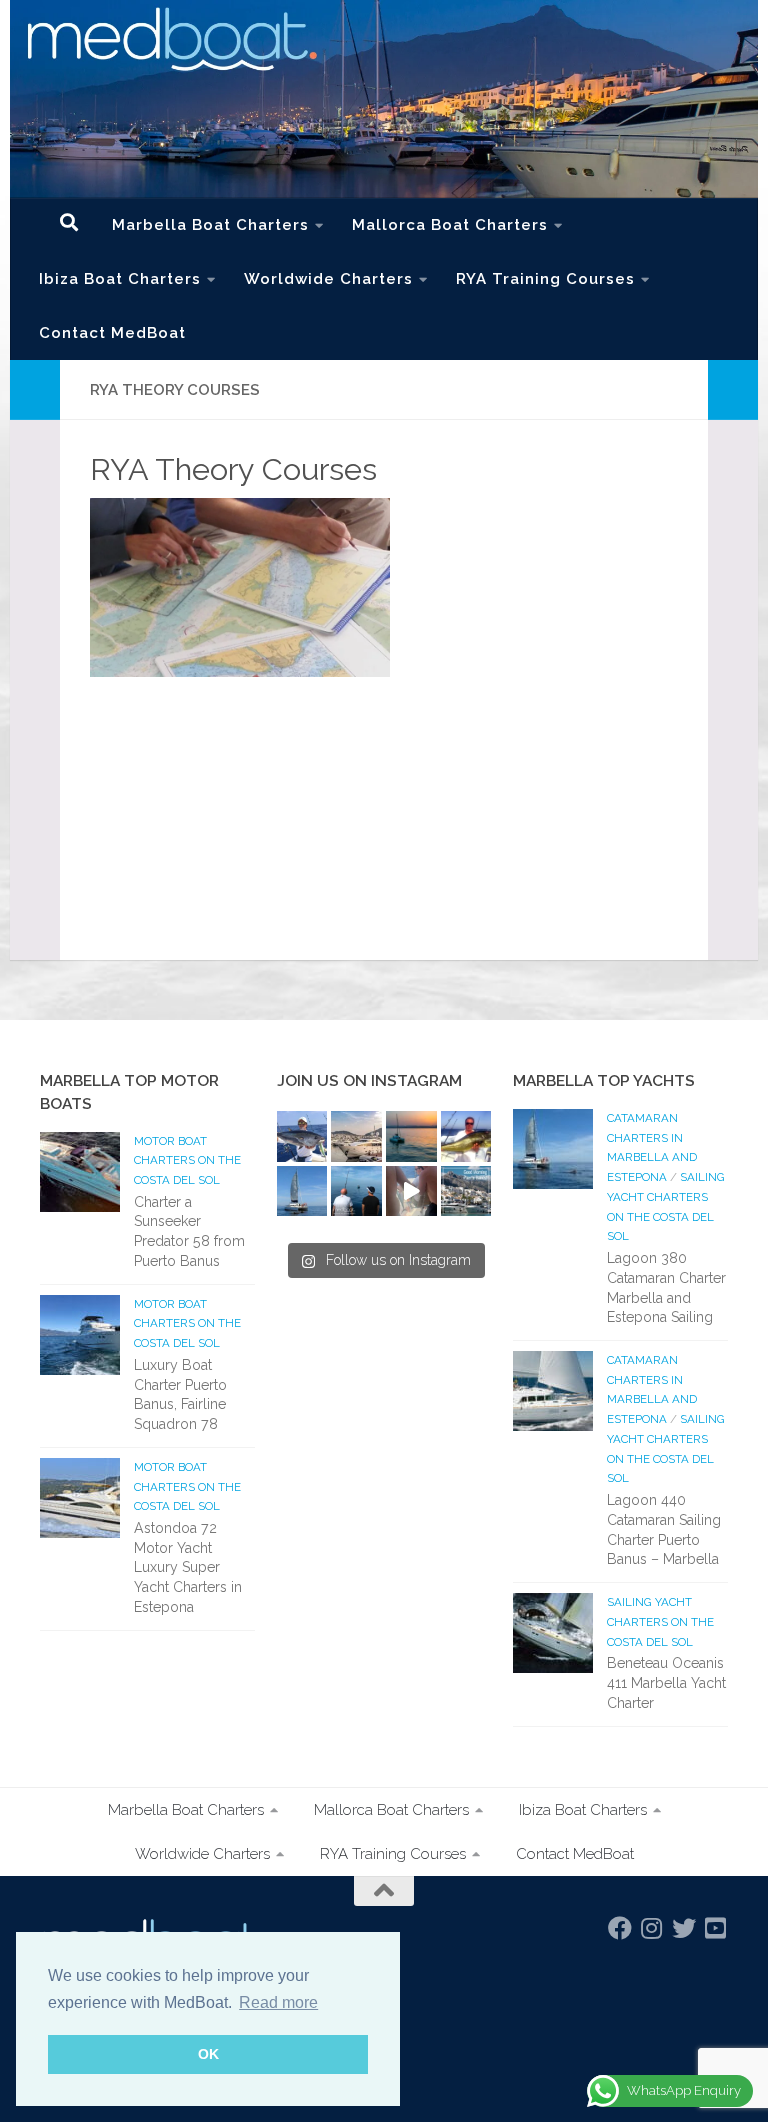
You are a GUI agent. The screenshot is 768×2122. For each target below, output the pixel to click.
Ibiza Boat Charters (120, 279)
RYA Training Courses (545, 279)
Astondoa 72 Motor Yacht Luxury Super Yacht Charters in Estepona (188, 1567)
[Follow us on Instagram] (652, 1928)
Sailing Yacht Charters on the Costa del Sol (660, 1621)
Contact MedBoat (112, 333)
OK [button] (208, 2054)
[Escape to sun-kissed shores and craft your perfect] (356, 1136)
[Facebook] (620, 1928)
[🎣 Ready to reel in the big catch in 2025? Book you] (356, 1191)
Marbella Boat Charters (210, 225)
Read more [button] (278, 2002)
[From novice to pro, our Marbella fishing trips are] (466, 1136)
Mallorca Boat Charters (450, 225)
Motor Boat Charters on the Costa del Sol (187, 1160)
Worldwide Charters (328, 279)
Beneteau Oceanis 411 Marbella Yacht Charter (666, 1682)
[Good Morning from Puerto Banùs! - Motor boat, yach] (466, 1191)
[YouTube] (716, 1928)
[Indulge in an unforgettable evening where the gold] (411, 1136)
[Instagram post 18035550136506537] (411, 1191)
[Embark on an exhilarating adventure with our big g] (302, 1136)
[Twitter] (684, 1928)
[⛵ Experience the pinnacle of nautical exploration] (302, 1191)
